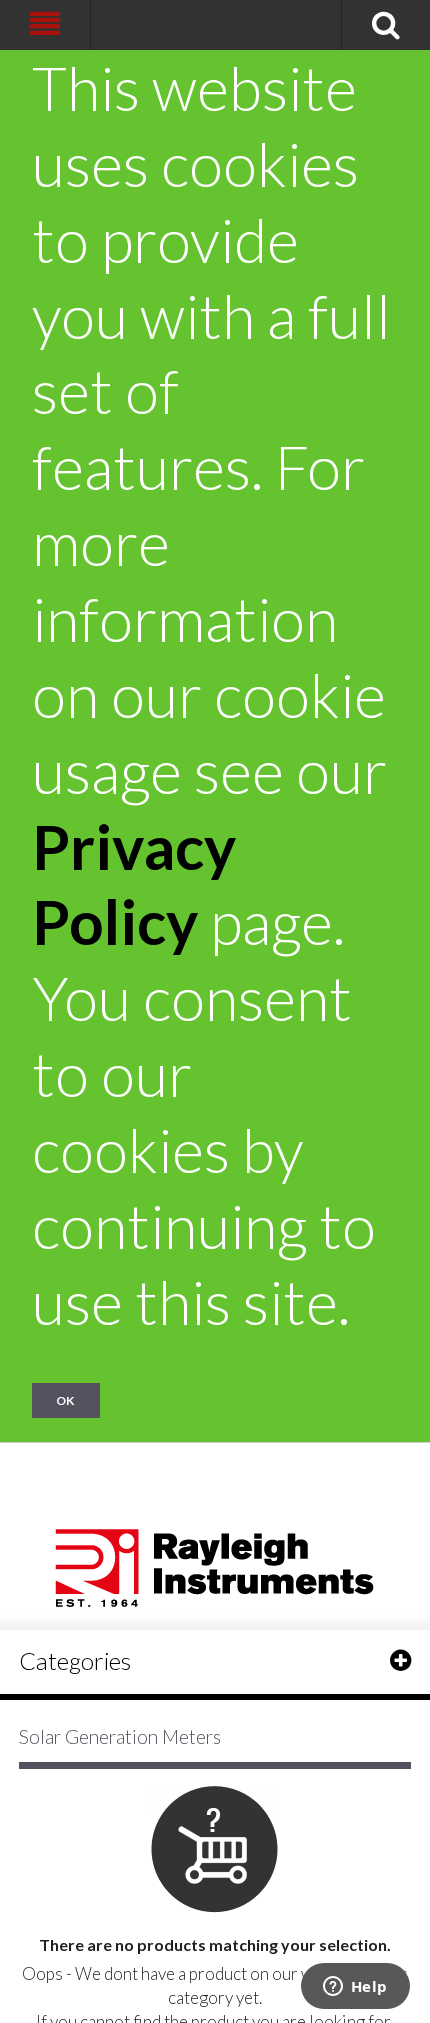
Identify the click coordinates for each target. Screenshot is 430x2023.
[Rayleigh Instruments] (215, 1561)
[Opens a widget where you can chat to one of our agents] (355, 1988)
